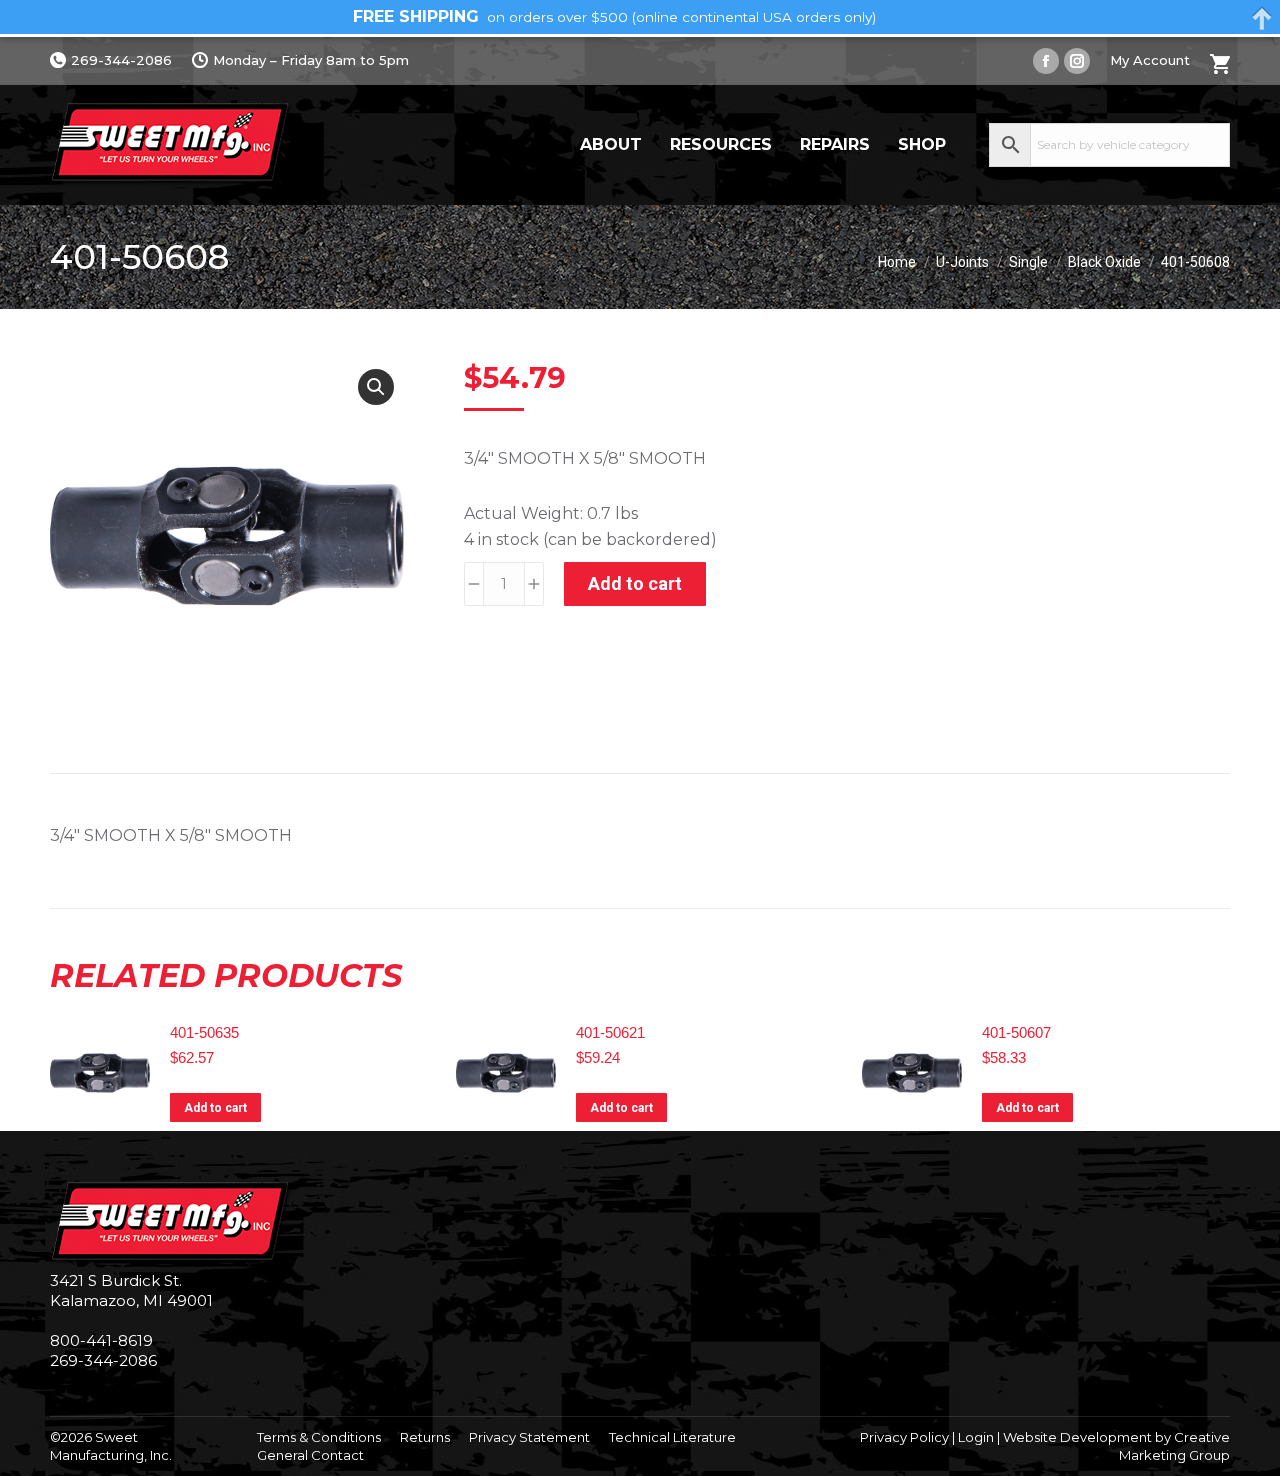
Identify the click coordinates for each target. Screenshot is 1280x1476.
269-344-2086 (121, 60)
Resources (721, 144)
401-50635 (204, 1032)
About (611, 144)
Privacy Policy (904, 1437)
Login (976, 1437)
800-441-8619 (101, 1340)
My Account (1150, 60)
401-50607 (1016, 1032)
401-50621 (610, 1032)
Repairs (835, 144)
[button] (376, 387)
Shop (922, 144)
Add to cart (635, 583)
